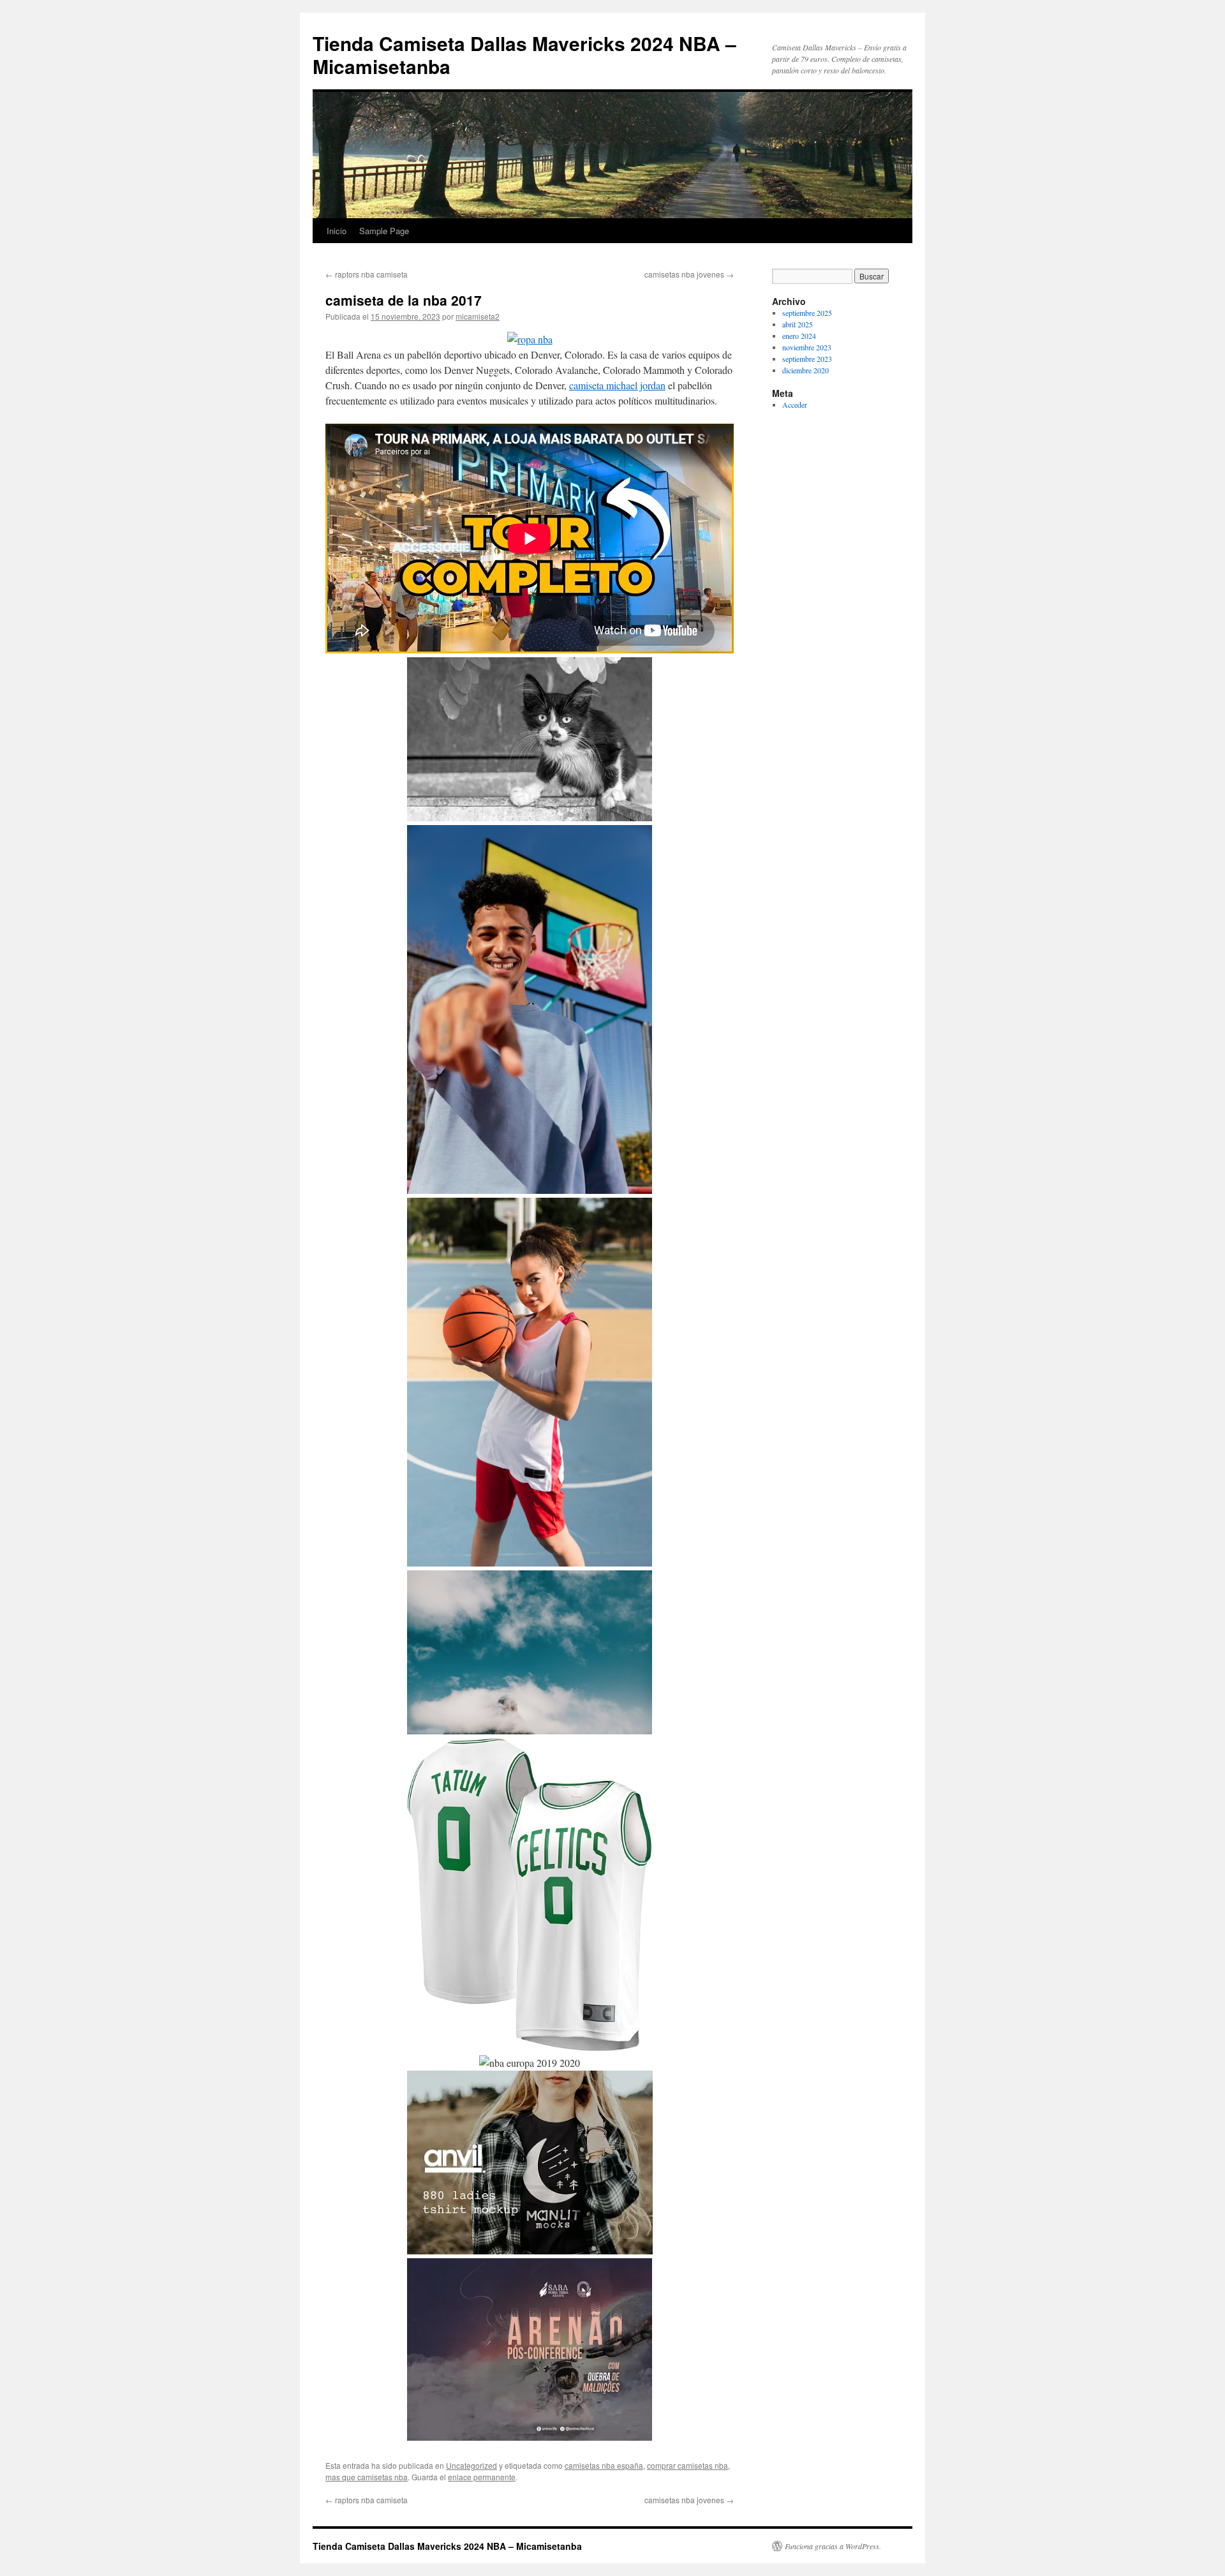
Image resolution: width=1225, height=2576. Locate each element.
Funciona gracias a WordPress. (833, 2546)
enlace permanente (482, 2477)
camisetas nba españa (604, 2465)
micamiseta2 (478, 316)
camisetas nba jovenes (689, 274)
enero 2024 (799, 336)
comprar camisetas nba (687, 2465)
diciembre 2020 (806, 370)
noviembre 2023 (807, 347)
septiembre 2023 (807, 359)
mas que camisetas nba (367, 2477)
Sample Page (384, 231)
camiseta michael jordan (617, 385)
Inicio (337, 231)
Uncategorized (471, 2465)
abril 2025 (798, 324)
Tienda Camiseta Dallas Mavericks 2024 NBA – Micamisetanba (524, 55)
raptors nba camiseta (367, 274)
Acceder (795, 405)
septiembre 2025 (807, 313)
